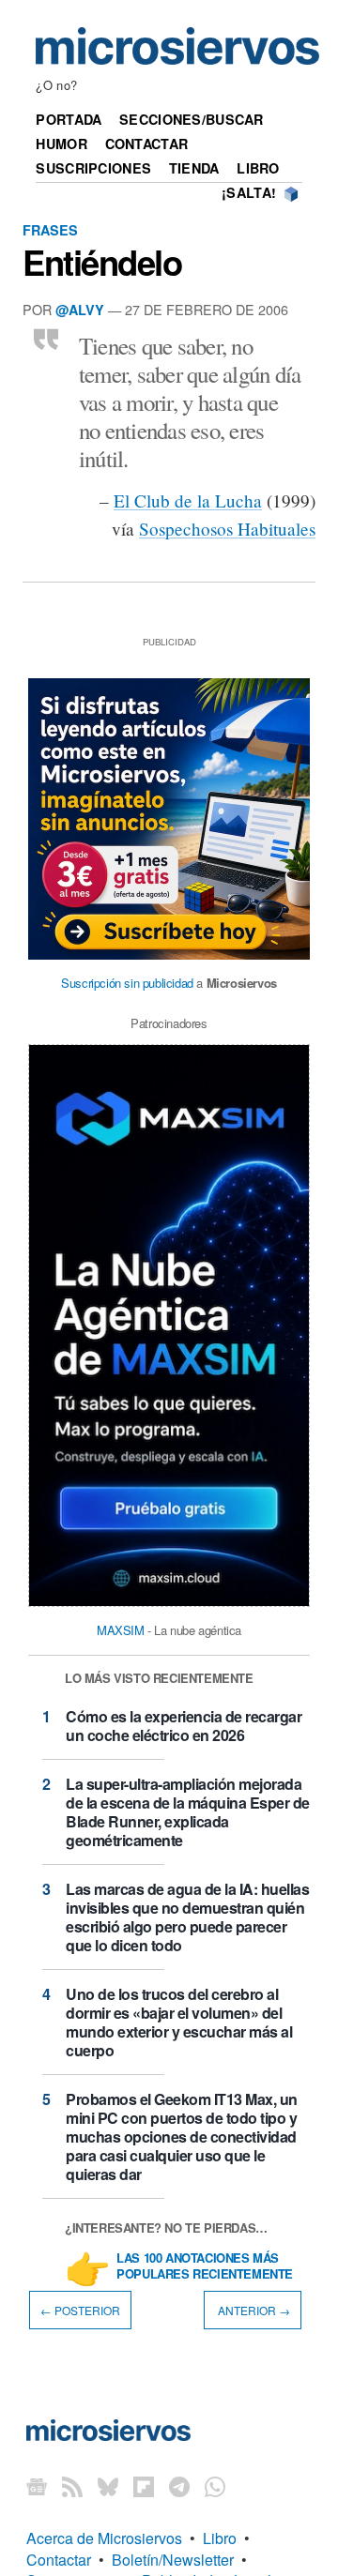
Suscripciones (93, 168)
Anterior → (253, 2310)
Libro (258, 168)
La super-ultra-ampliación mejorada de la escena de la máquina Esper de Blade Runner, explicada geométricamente (188, 1812)
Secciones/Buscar (192, 119)
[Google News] (37, 2485)
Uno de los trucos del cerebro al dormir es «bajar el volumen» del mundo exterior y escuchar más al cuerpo (179, 2022)
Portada (69, 119)
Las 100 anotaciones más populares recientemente (205, 2266)
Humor (61, 144)
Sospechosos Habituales (227, 529)
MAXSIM (121, 1630)
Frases (50, 230)
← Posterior (80, 2310)
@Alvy (80, 310)
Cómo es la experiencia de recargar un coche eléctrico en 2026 (184, 1726)
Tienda (194, 168)
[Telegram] (179, 2485)
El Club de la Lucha (188, 500)
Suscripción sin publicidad (127, 983)
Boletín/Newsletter (173, 2560)
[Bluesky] (108, 2485)
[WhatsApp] (215, 2485)
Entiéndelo (102, 262)
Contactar (147, 144)
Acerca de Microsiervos (104, 2538)
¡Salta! (249, 192)
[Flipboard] (144, 2485)
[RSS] (72, 2485)
